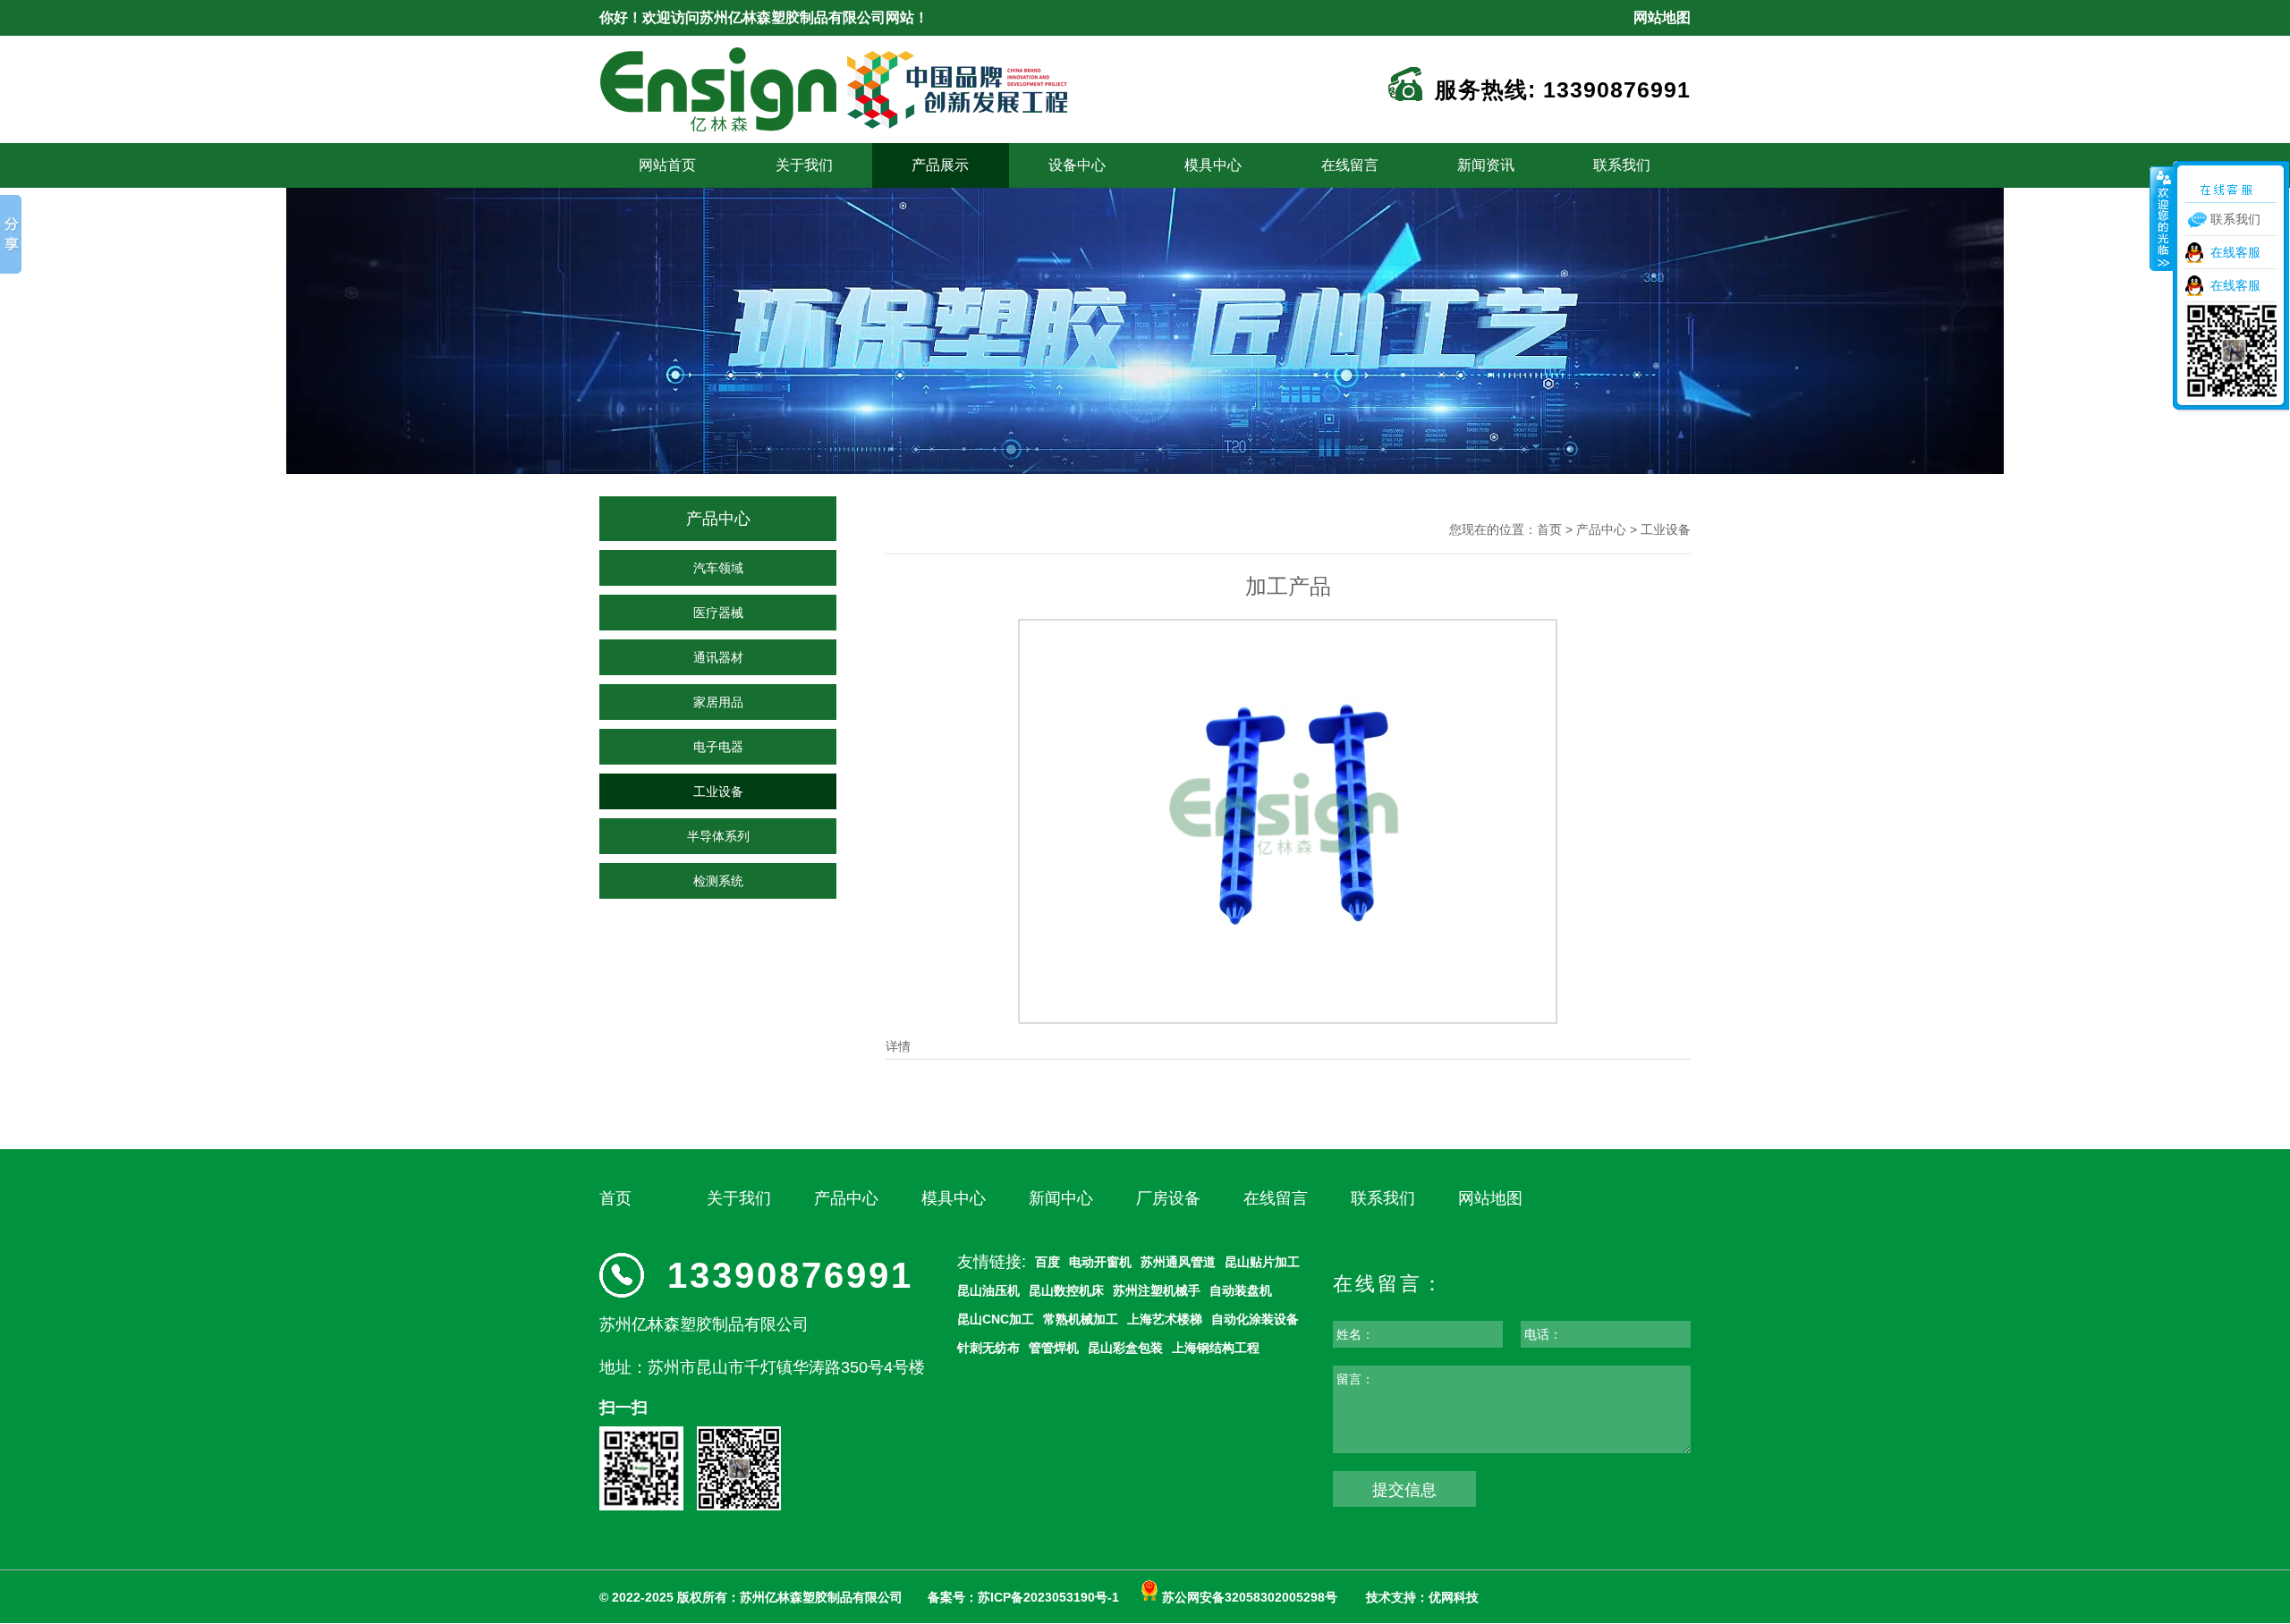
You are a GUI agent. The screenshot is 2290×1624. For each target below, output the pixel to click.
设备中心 (1077, 165)
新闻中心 (1061, 1198)
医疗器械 (718, 613)
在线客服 (2235, 252)
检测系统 (718, 881)
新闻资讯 (1486, 165)
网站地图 (1662, 17)
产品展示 (940, 165)
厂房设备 (1168, 1198)
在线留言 (1350, 165)
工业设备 (718, 791)
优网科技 (1454, 1597)
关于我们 (804, 165)
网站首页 (667, 165)
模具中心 (1213, 165)
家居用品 (718, 702)
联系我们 (1622, 165)
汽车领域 (718, 568)
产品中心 (1601, 529)
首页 (1549, 529)
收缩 (2162, 218)
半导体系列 (718, 836)
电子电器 (718, 747)
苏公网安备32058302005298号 (1248, 1597)
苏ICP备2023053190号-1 (1048, 1597)
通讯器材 (718, 657)
